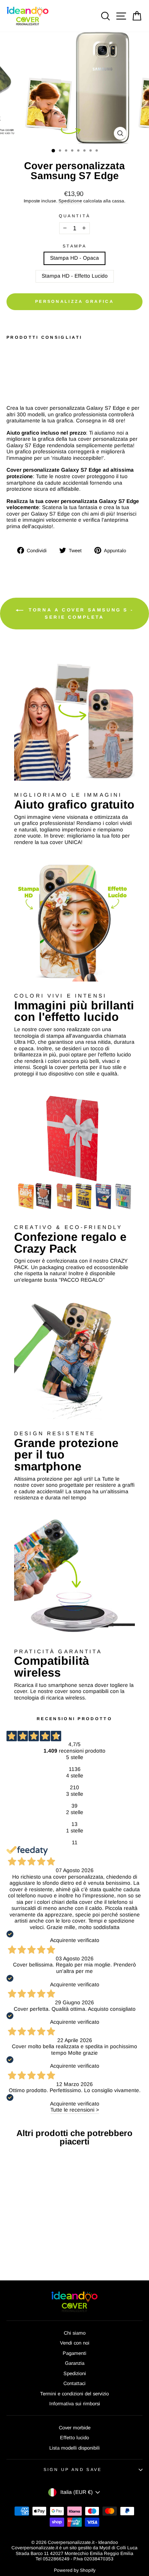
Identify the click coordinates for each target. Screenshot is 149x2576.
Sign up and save (73, 2469)
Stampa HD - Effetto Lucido (75, 276)
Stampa (74, 246)
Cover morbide (75, 2428)
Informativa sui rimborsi (75, 2404)
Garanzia (75, 2363)
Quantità (75, 216)
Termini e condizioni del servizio (74, 2394)
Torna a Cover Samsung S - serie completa (80, 614)
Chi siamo (75, 2333)
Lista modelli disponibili (74, 2448)
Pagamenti (74, 2353)
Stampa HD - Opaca (74, 258)
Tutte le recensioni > (75, 2110)
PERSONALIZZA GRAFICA (74, 301)
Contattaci (74, 2383)
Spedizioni (75, 2373)
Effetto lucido (74, 2438)
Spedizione (70, 201)
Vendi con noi (75, 2343)
